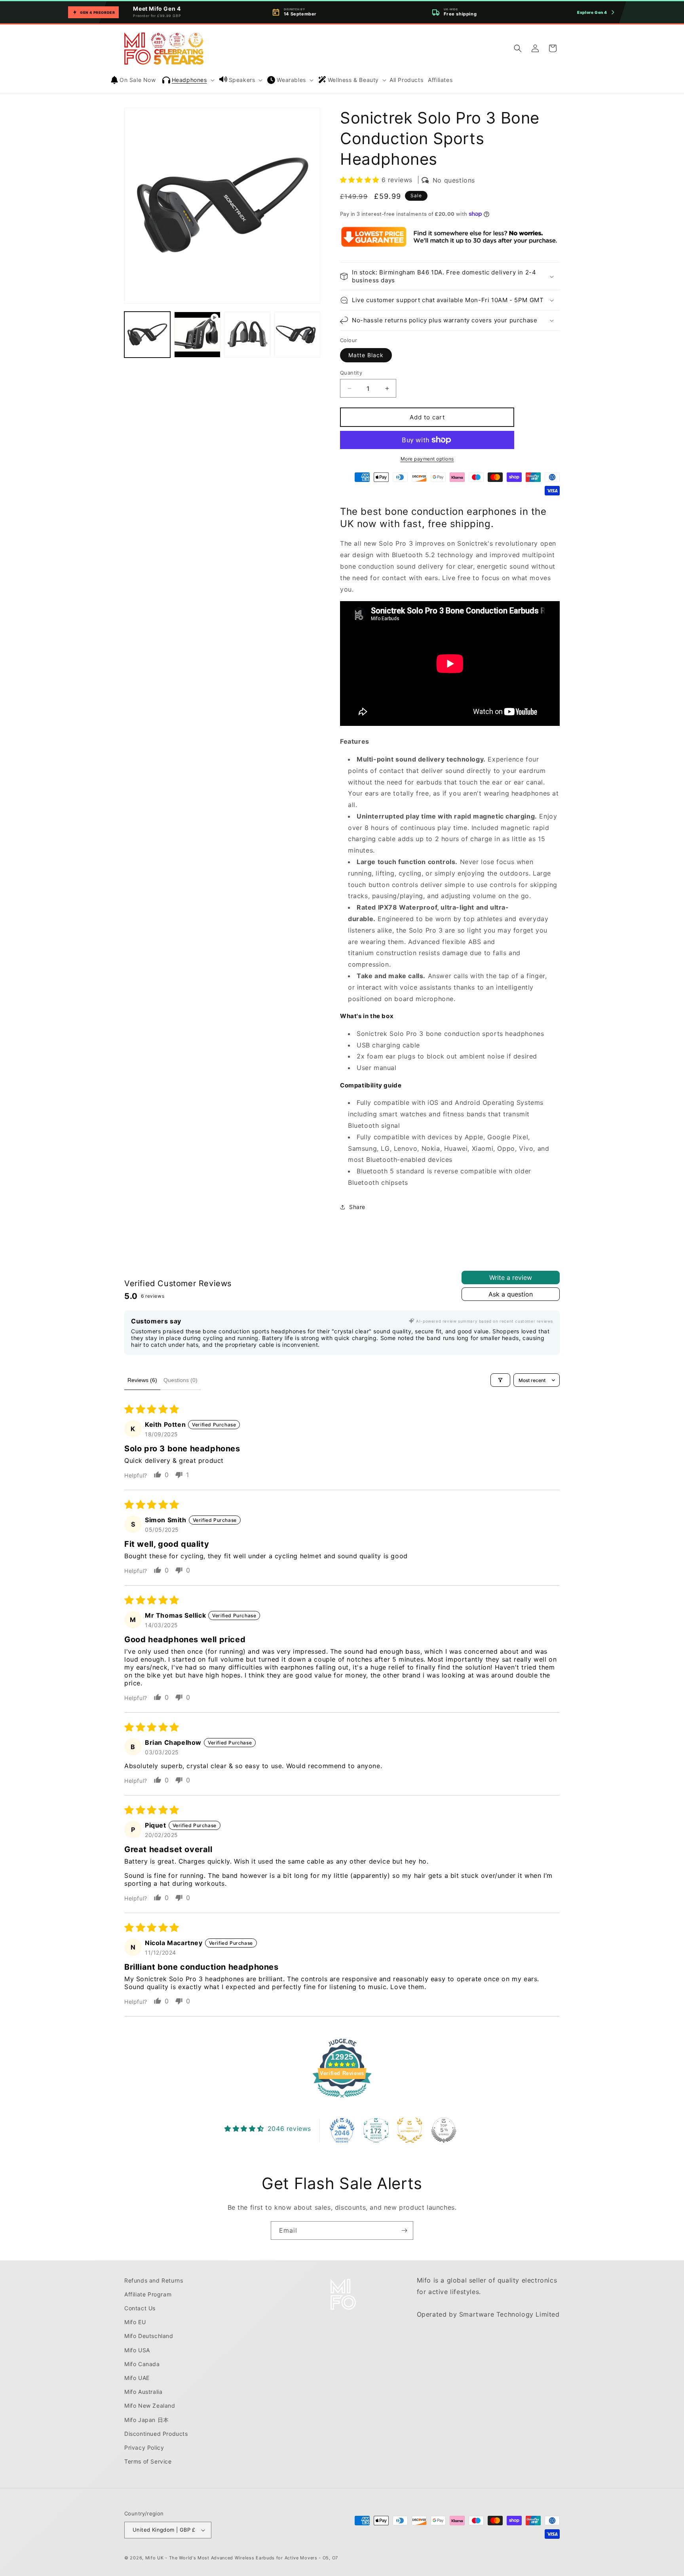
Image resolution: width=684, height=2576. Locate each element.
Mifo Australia (143, 2392)
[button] (189, 80)
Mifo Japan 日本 (147, 2420)
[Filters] (500, 1380)
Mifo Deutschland (149, 2336)
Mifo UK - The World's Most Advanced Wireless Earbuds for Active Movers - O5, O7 (242, 2558)
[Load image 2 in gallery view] (247, 335)
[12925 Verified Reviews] (342, 2099)
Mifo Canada (142, 2364)
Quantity (351, 373)
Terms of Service (148, 2461)
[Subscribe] (404, 2230)
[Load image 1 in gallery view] (147, 335)
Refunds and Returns (154, 2280)
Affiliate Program (148, 2294)
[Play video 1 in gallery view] (197, 335)
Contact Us (140, 2308)
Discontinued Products (156, 2434)
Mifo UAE (137, 2378)
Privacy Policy (144, 2447)
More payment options (427, 459)
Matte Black (366, 355)
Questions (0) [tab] (180, 1380)
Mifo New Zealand (150, 2406)
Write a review (511, 1278)
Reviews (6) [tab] (142, 1380)
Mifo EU (135, 2322)
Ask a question (511, 1294)
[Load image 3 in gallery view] (297, 335)
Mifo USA (137, 2350)
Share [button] (357, 1207)
